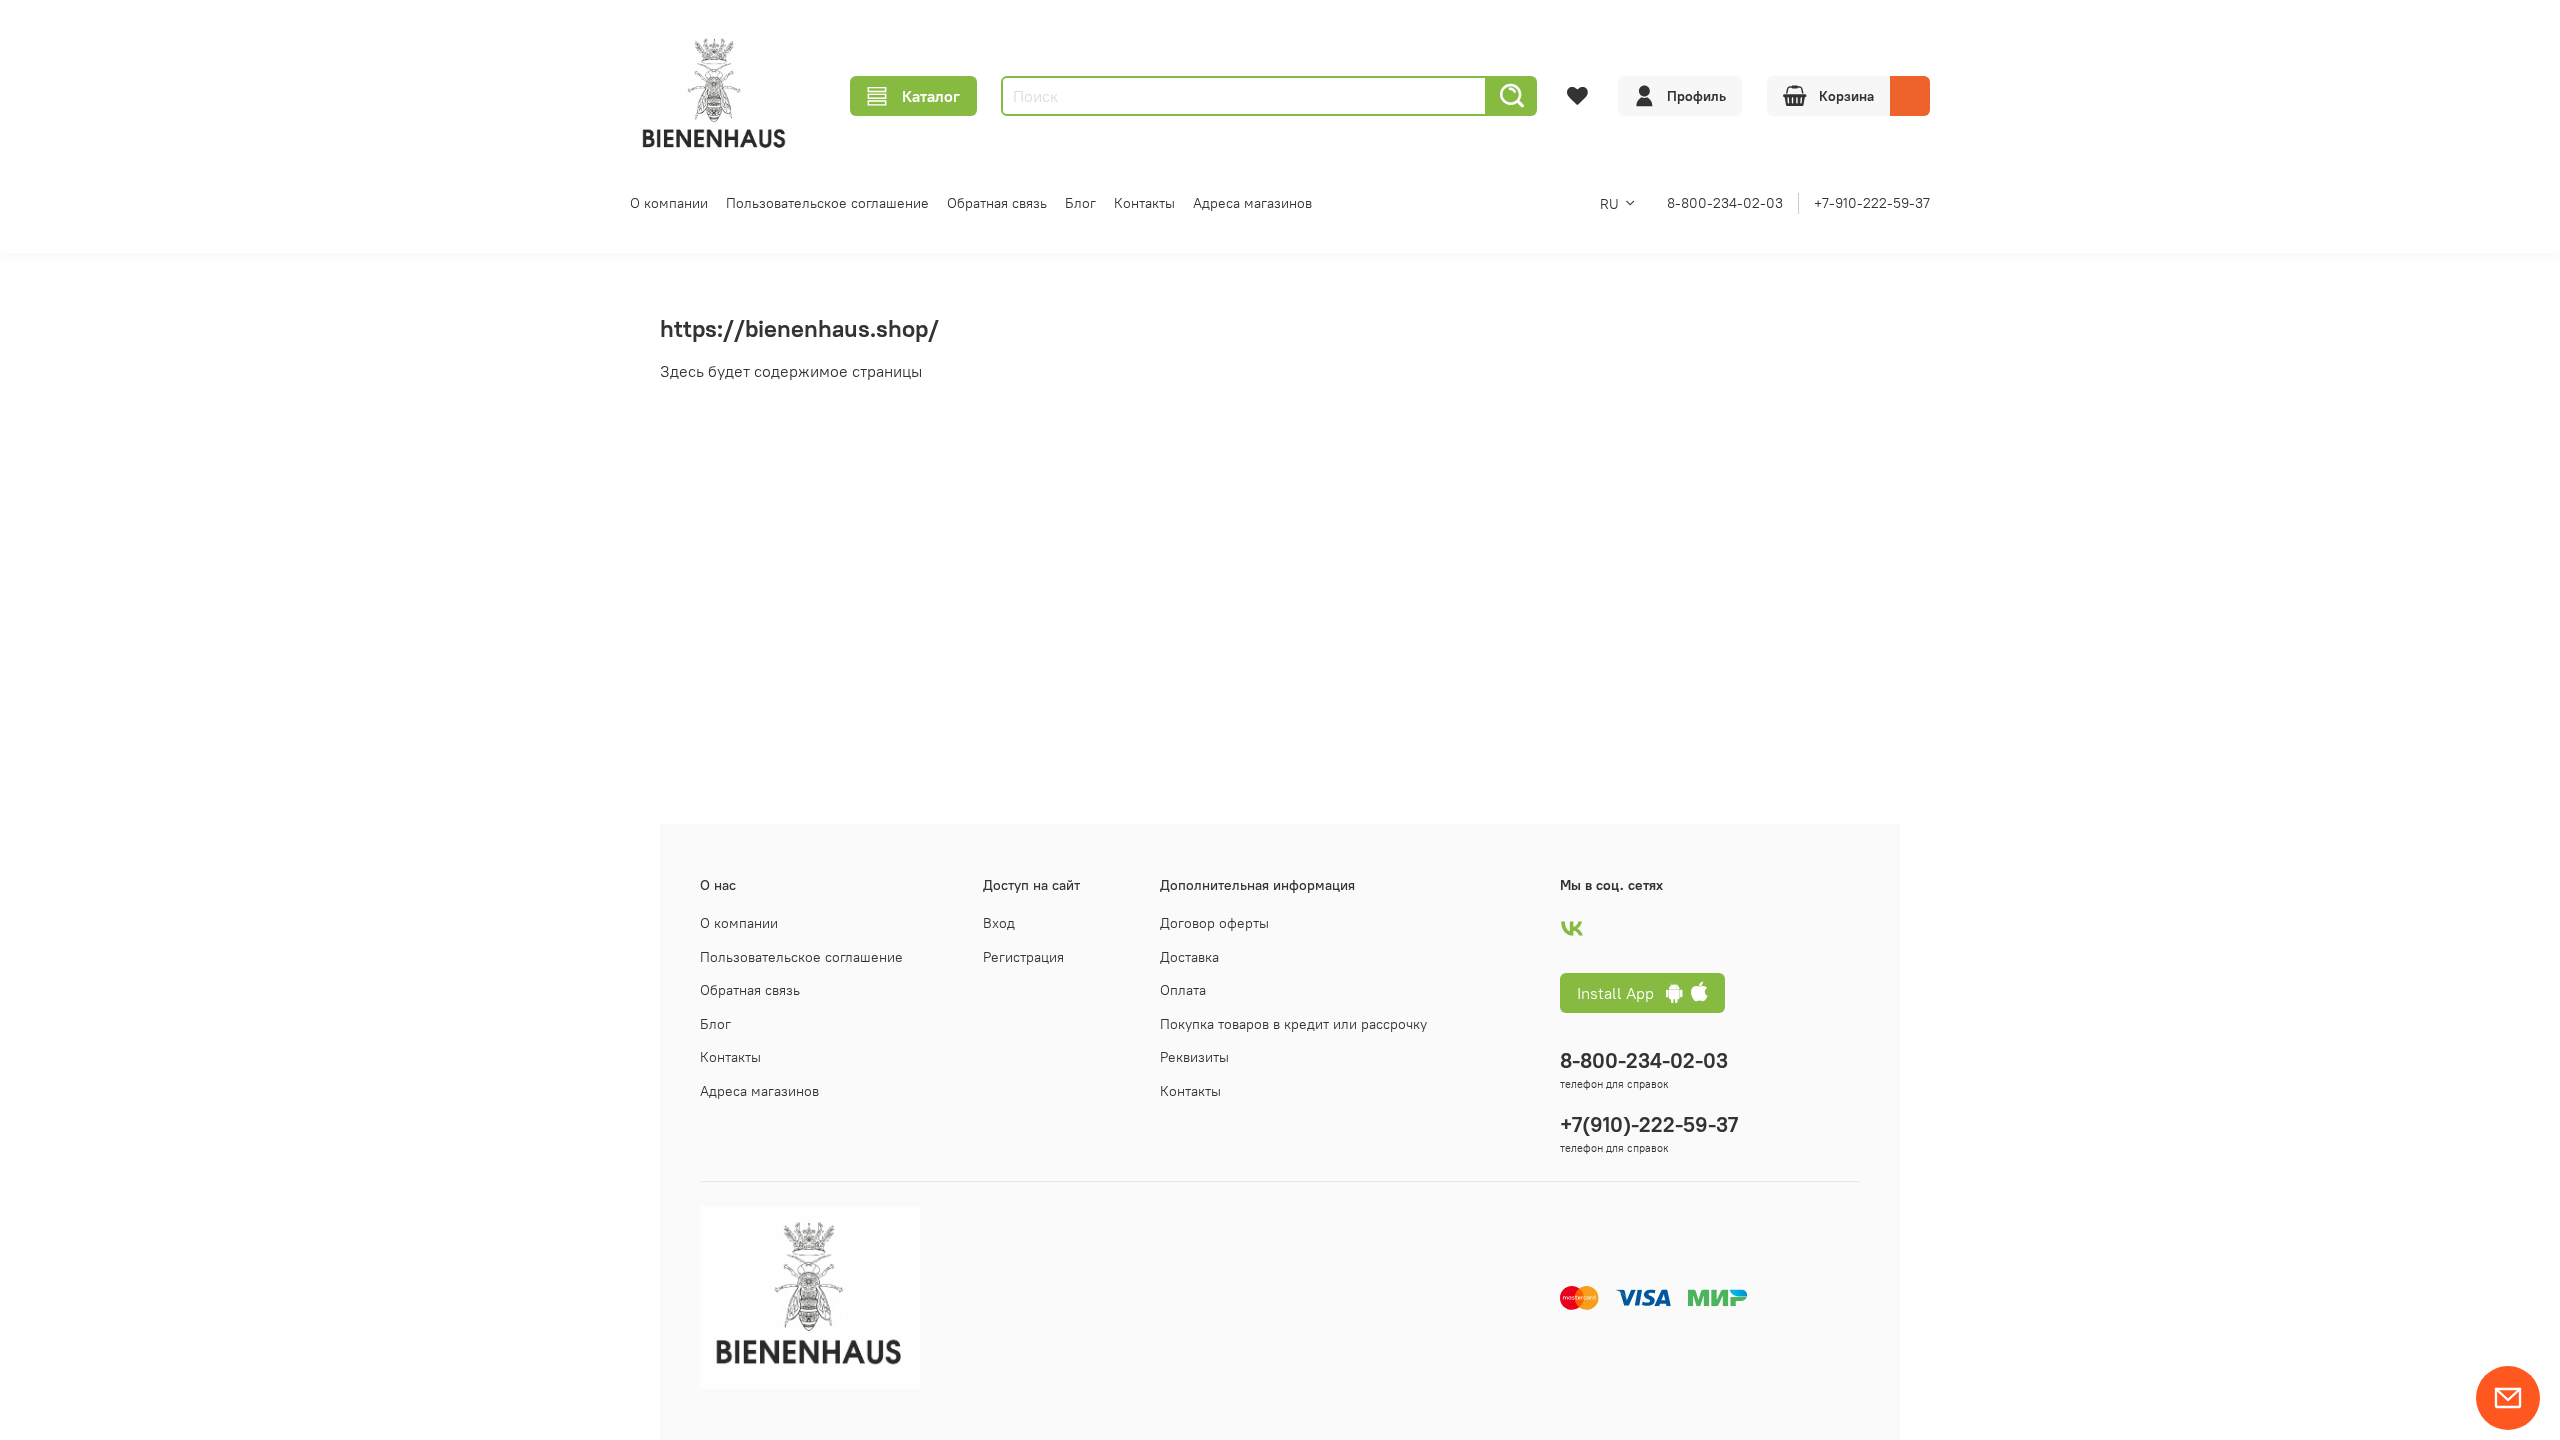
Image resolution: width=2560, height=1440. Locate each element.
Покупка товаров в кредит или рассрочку (1293, 1024)
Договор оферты (1214, 923)
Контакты (1144, 203)
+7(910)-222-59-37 (1649, 1124)
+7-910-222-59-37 (1872, 203)
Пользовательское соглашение (827, 203)
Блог (1080, 203)
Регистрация (1023, 957)
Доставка (1189, 957)
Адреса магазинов (1252, 203)
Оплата (1183, 990)
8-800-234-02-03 (1725, 203)
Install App (1621, 993)
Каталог (931, 96)
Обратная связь (997, 203)
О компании (669, 203)
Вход (999, 923)
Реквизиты (1194, 1057)
